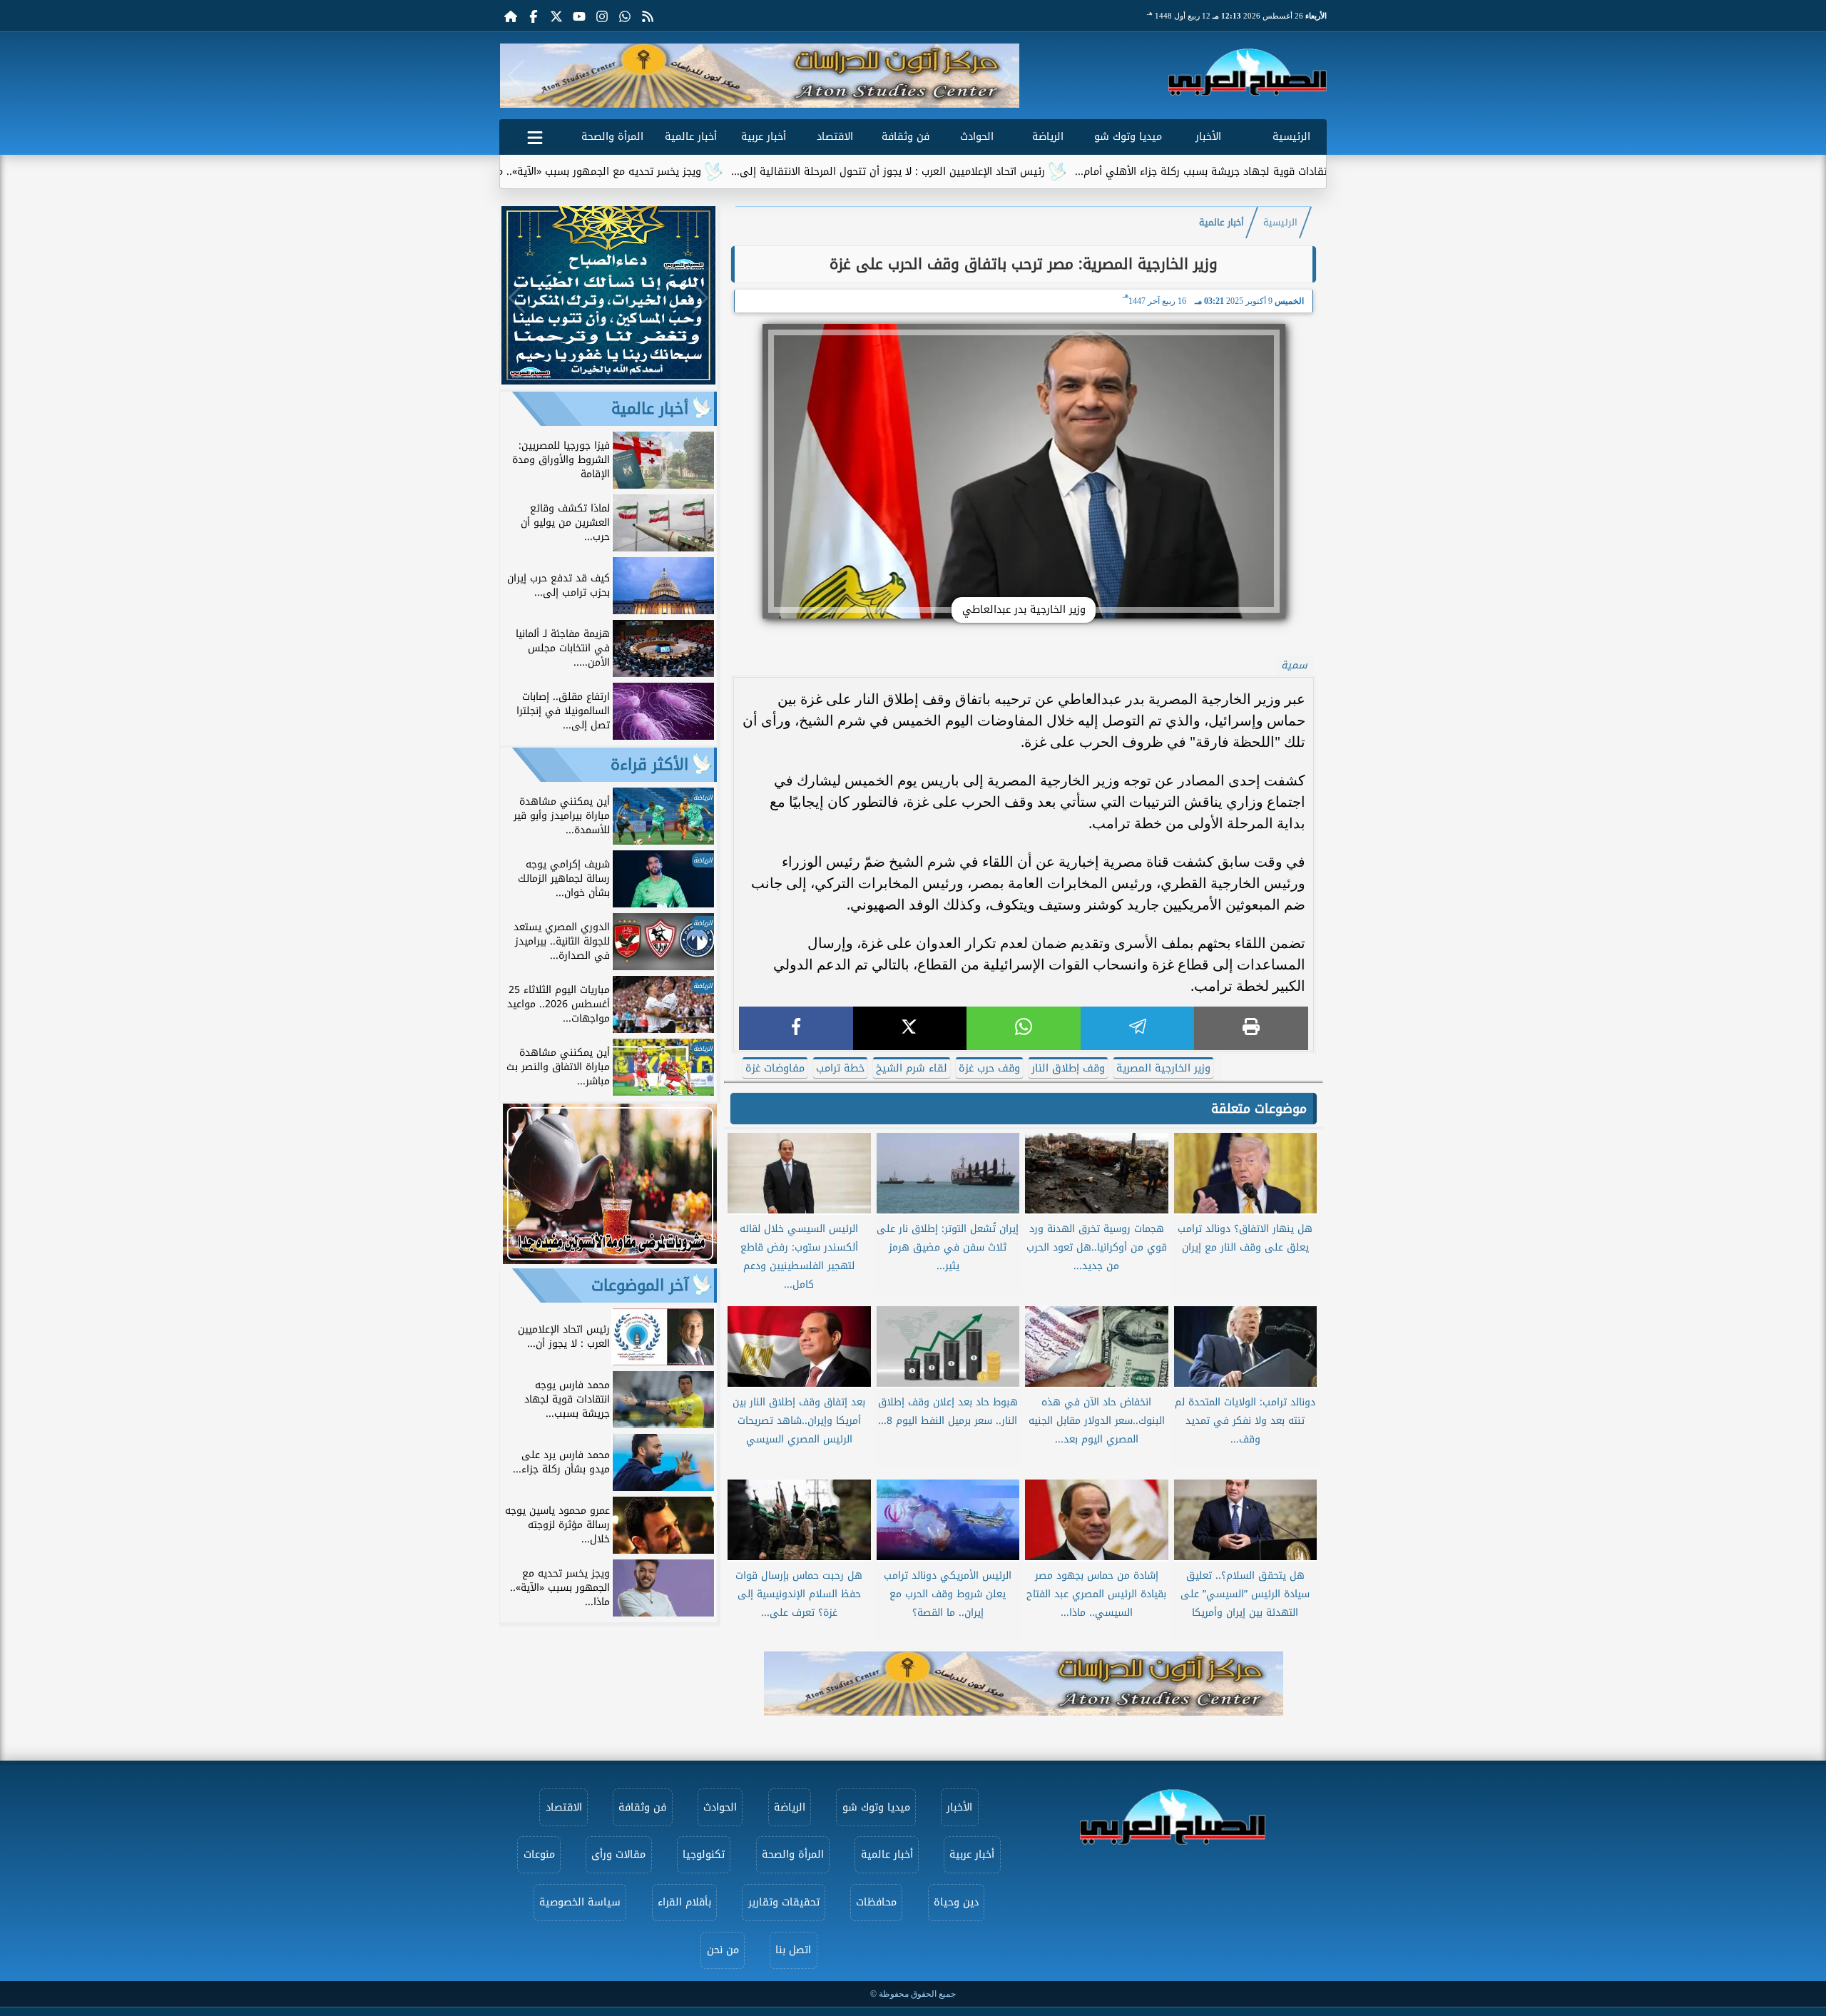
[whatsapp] (1024, 1028)
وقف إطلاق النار (1068, 1068)
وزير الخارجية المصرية (1163, 1068)
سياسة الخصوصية (580, 1902)
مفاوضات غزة (775, 1068)
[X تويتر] (556, 16)
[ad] (608, 381)
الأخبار (1208, 137)
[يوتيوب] (579, 16)
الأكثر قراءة (649, 765)
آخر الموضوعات (640, 1286)
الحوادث (977, 137)
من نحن (723, 1950)
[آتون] (760, 76)
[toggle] (535, 135)
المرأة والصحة (612, 137)
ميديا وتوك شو (1128, 137)
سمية (1294, 665)
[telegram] (1138, 1028)
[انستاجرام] (602, 16)
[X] (910, 1028)
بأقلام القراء (684, 1902)
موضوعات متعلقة (1259, 1109)
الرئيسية (1291, 137)
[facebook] (796, 1028)
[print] (1251, 1028)
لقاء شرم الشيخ (912, 1068)
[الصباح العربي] (1248, 72)
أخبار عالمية (691, 137)
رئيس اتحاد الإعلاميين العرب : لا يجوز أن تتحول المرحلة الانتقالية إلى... (1002, 172)
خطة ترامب (840, 1068)
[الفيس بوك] (534, 16)
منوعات (539, 1854)
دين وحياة (956, 1902)
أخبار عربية (764, 137)
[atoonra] (1024, 1684)
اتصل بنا (793, 1950)
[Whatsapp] (625, 16)
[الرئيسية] (511, 16)
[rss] (648, 16)
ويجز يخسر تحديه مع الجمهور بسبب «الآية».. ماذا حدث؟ (694, 172)
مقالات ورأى (618, 1854)
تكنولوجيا (704, 1854)
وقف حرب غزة (989, 1068)
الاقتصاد (835, 137)
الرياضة (1048, 137)
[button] (516, 76)
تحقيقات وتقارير (784, 1902)
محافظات (876, 1902)
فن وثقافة (906, 137)
